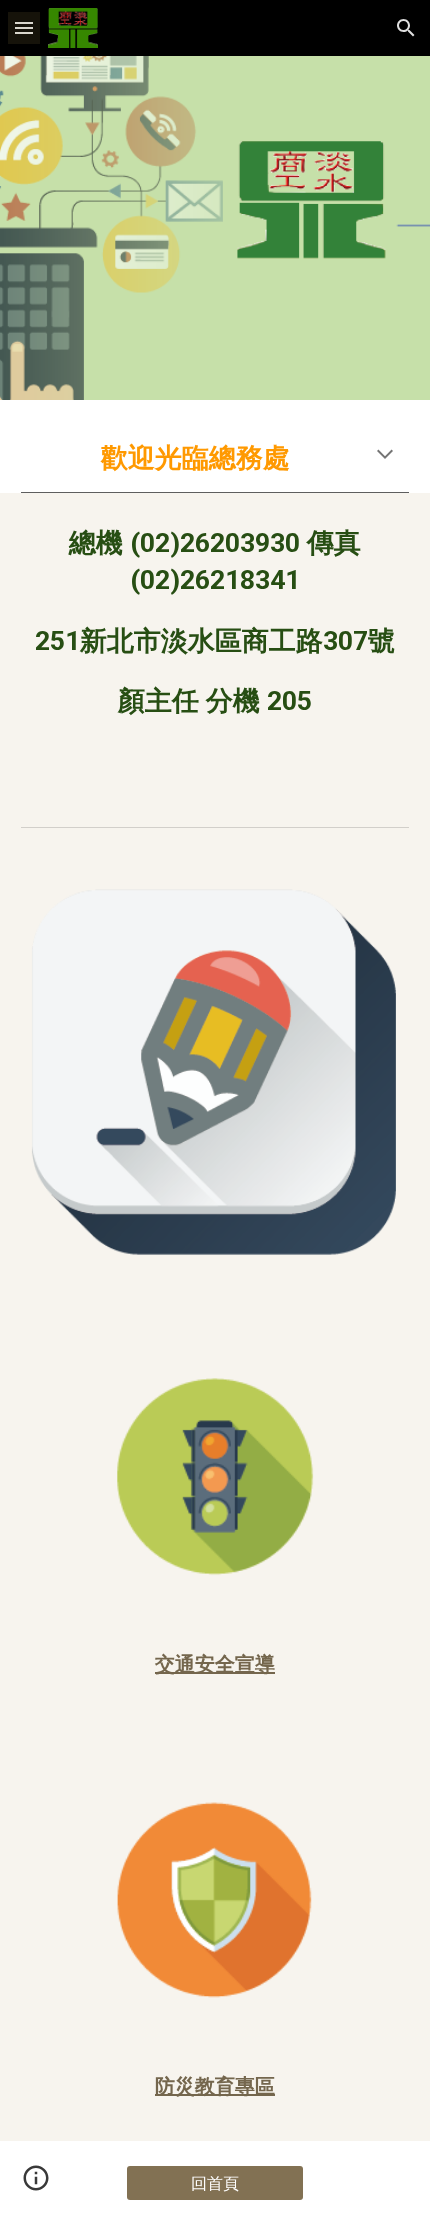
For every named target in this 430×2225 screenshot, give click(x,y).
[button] (24, 27)
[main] (215, 458)
